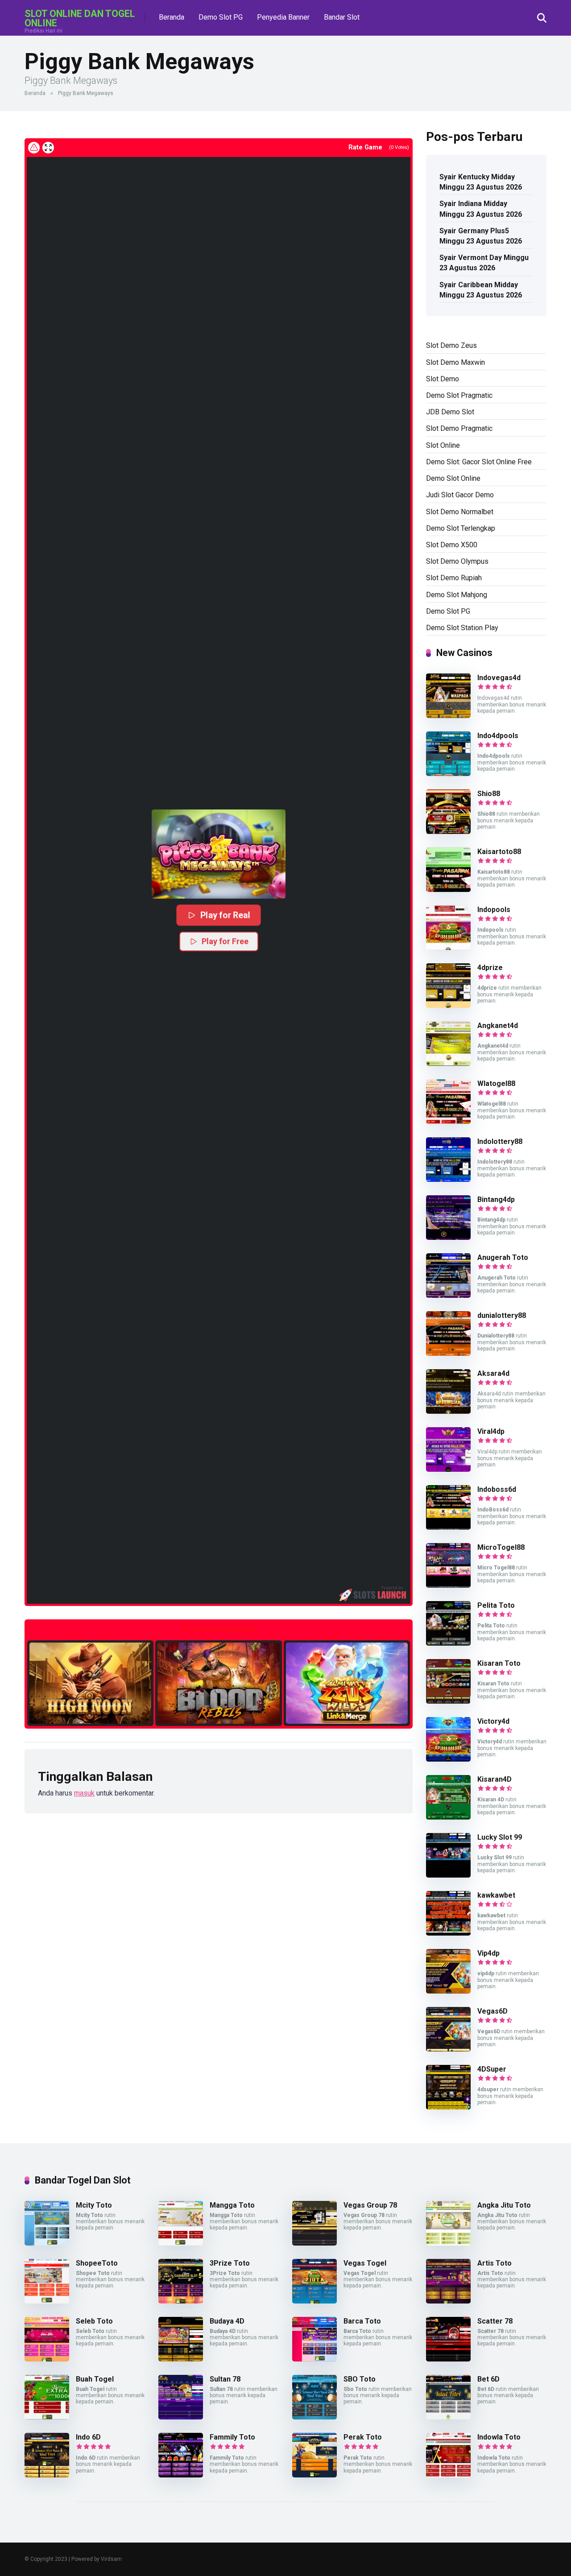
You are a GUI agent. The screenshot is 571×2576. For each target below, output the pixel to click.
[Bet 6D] (448, 2417)
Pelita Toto (496, 1605)
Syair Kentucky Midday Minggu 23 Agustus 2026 (481, 182)
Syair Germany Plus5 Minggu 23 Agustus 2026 (481, 236)
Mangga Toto (232, 2205)
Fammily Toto (232, 2437)
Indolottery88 (500, 1141)
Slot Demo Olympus (457, 561)
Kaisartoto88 (499, 852)
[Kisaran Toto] (448, 1701)
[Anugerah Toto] (448, 1295)
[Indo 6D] (47, 2475)
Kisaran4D (494, 1779)
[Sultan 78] (181, 2417)
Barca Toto (362, 2321)
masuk (84, 1793)
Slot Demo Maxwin (455, 362)
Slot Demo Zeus (451, 345)
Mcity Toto (94, 2205)
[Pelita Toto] (448, 1643)
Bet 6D (488, 2379)
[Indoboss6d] (448, 1527)
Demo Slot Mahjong (457, 595)
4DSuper (492, 2069)
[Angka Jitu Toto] (448, 2243)
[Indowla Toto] (448, 2475)
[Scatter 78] (448, 2359)
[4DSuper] (448, 2107)
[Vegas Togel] (314, 2301)
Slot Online (443, 445)
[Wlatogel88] (448, 1121)
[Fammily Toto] (181, 2475)
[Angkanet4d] (448, 1063)
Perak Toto (363, 2437)
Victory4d (493, 1721)
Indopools (494, 910)
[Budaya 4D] (181, 2359)
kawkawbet (496, 1895)
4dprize (490, 968)
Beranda (172, 17)
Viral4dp (491, 1431)
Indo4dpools (498, 736)
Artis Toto (494, 2263)
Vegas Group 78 (370, 2205)
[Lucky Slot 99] (448, 1875)
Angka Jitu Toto (504, 2205)
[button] (219, 854)
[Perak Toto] (314, 2475)
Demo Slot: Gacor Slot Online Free (479, 462)
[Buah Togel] (47, 2417)
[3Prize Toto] (181, 2301)
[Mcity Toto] (47, 2243)
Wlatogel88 (496, 1084)
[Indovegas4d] (448, 716)
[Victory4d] (448, 1759)
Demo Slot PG (221, 17)
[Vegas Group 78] (314, 2243)
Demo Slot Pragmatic (459, 395)
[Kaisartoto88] (448, 890)
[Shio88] (448, 832)
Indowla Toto (499, 2437)
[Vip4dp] (448, 1991)
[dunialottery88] (448, 1353)
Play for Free (225, 941)
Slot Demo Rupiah (454, 578)
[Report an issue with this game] (34, 148)
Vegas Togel (365, 2263)
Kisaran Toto (499, 1663)
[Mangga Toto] (181, 2243)
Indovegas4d (499, 678)
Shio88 (489, 794)
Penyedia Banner (283, 17)
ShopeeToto (97, 2263)
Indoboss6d (497, 1489)
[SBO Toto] (314, 2417)
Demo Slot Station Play (462, 628)
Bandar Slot (342, 17)
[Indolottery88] (448, 1179)
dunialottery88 (502, 1315)
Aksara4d (493, 1373)
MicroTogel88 (501, 1547)
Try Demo (91, 1683)
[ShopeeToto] (47, 2301)
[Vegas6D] (448, 2049)
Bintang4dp (496, 1199)
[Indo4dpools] (448, 774)
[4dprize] (448, 1005)
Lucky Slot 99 (500, 1837)
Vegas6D (492, 2011)
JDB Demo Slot (450, 412)
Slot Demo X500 (452, 545)
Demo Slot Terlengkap (461, 528)
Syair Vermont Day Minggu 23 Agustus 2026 (484, 263)
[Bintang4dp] (448, 1237)
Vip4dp (488, 1953)
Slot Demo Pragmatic (459, 428)
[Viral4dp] (448, 1469)
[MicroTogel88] (448, 1585)
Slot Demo (443, 379)
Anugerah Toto (503, 1257)
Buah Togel (95, 2379)
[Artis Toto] (448, 2301)
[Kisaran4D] (448, 1817)
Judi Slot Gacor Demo (460, 495)
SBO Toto (360, 2379)
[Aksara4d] (448, 1411)
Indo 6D (88, 2437)
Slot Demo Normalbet (460, 512)
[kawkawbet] (448, 1933)
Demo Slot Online (453, 478)
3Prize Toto (230, 2263)
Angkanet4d (498, 1026)
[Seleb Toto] (47, 2359)
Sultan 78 (225, 2379)
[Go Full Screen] (48, 148)
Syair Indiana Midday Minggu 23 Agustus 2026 (481, 209)
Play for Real (225, 915)
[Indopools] (448, 947)
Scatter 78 (495, 2321)
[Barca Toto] (314, 2359)
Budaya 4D (227, 2321)
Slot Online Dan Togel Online (80, 18)
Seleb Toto (94, 2321)
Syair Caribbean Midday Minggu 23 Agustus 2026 (481, 290)
